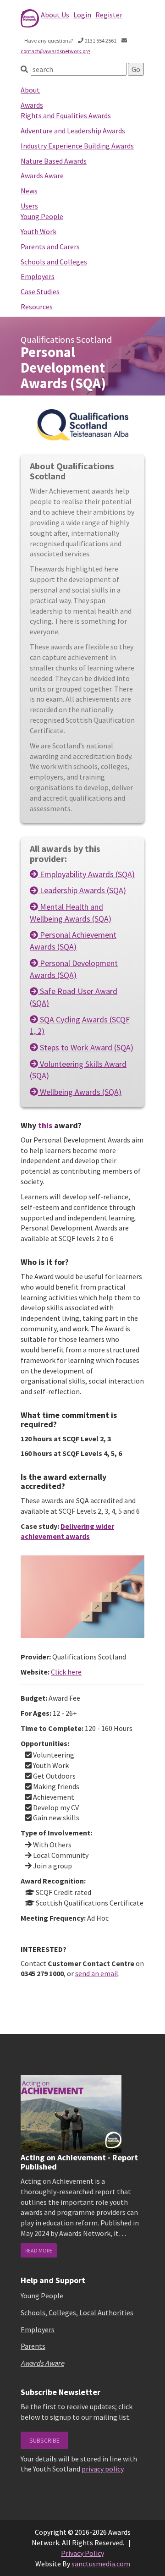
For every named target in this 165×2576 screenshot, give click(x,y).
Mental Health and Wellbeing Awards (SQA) (71, 913)
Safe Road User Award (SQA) (74, 997)
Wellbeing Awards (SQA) (80, 1092)
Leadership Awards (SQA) (82, 890)
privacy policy (102, 2469)
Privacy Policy (82, 2553)
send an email (97, 1973)
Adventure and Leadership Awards (73, 131)
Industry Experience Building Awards (77, 146)
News (29, 191)
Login (82, 15)
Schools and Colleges (54, 262)
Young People (42, 216)
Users (29, 206)
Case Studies (40, 291)
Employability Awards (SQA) (86, 874)
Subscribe (44, 2440)
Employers (38, 276)
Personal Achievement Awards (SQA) (73, 941)
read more (39, 2250)
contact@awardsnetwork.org (55, 51)
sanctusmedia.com (101, 2564)
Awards (32, 105)
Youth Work (38, 231)
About (30, 90)
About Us (55, 15)
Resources (37, 307)
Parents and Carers (50, 247)
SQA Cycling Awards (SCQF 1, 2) (80, 1025)
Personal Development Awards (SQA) (74, 969)
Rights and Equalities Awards (66, 115)
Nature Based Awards (54, 161)
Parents (33, 2346)
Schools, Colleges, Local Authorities (77, 2312)
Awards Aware (42, 176)
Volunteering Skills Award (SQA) (78, 1070)
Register (109, 15)
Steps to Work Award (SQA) (86, 1047)
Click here (66, 1672)
